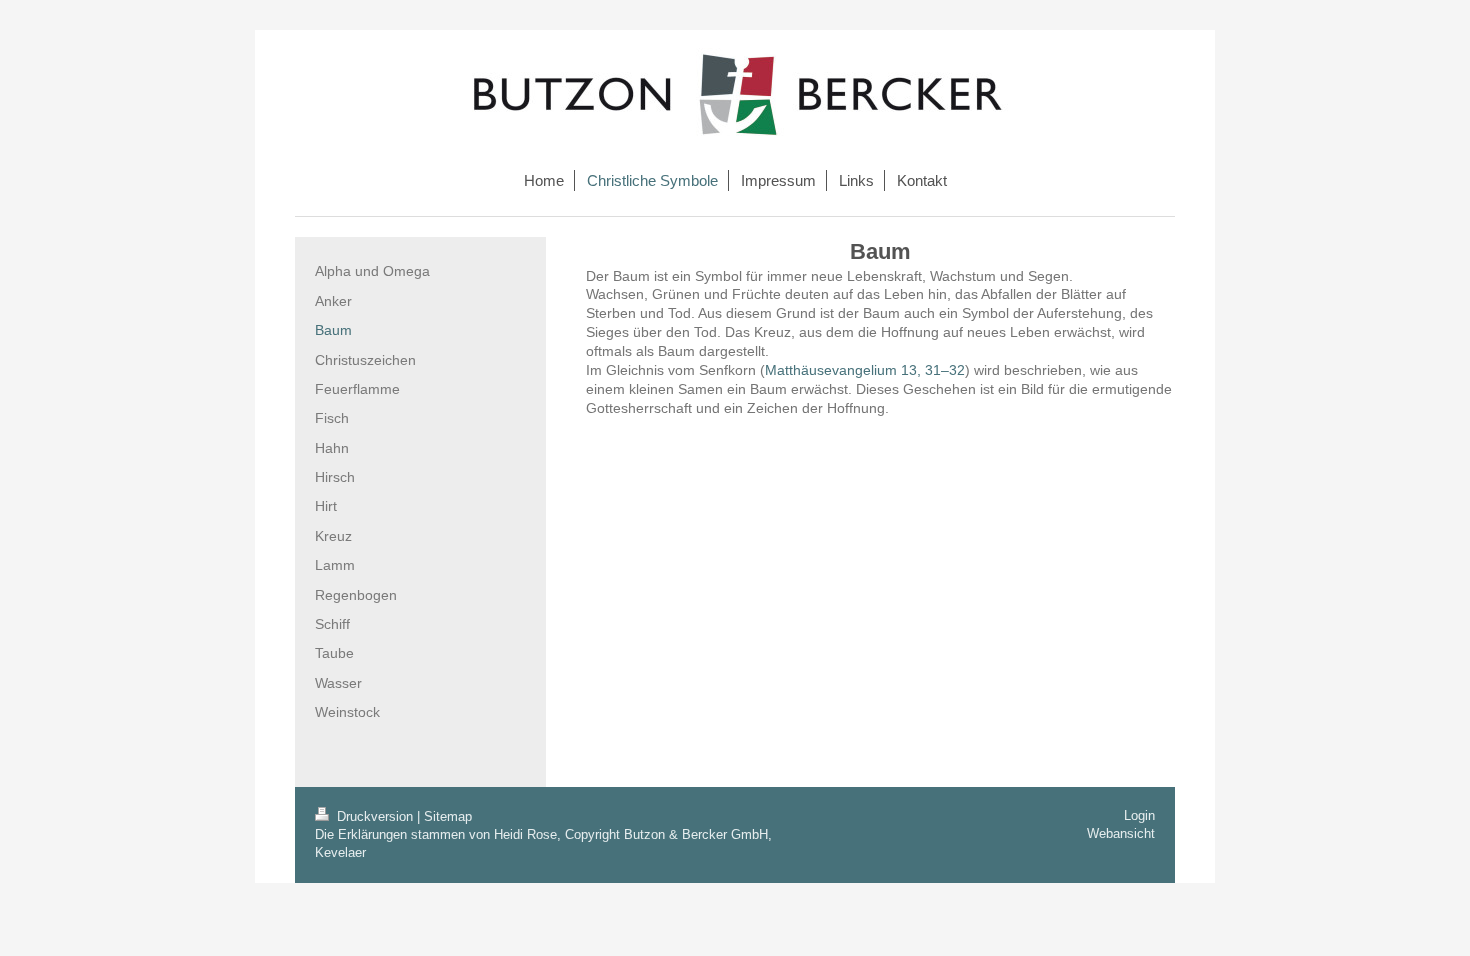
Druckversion (375, 816)
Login (1139, 815)
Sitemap (448, 816)
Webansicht (1121, 833)
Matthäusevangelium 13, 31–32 (865, 370)
